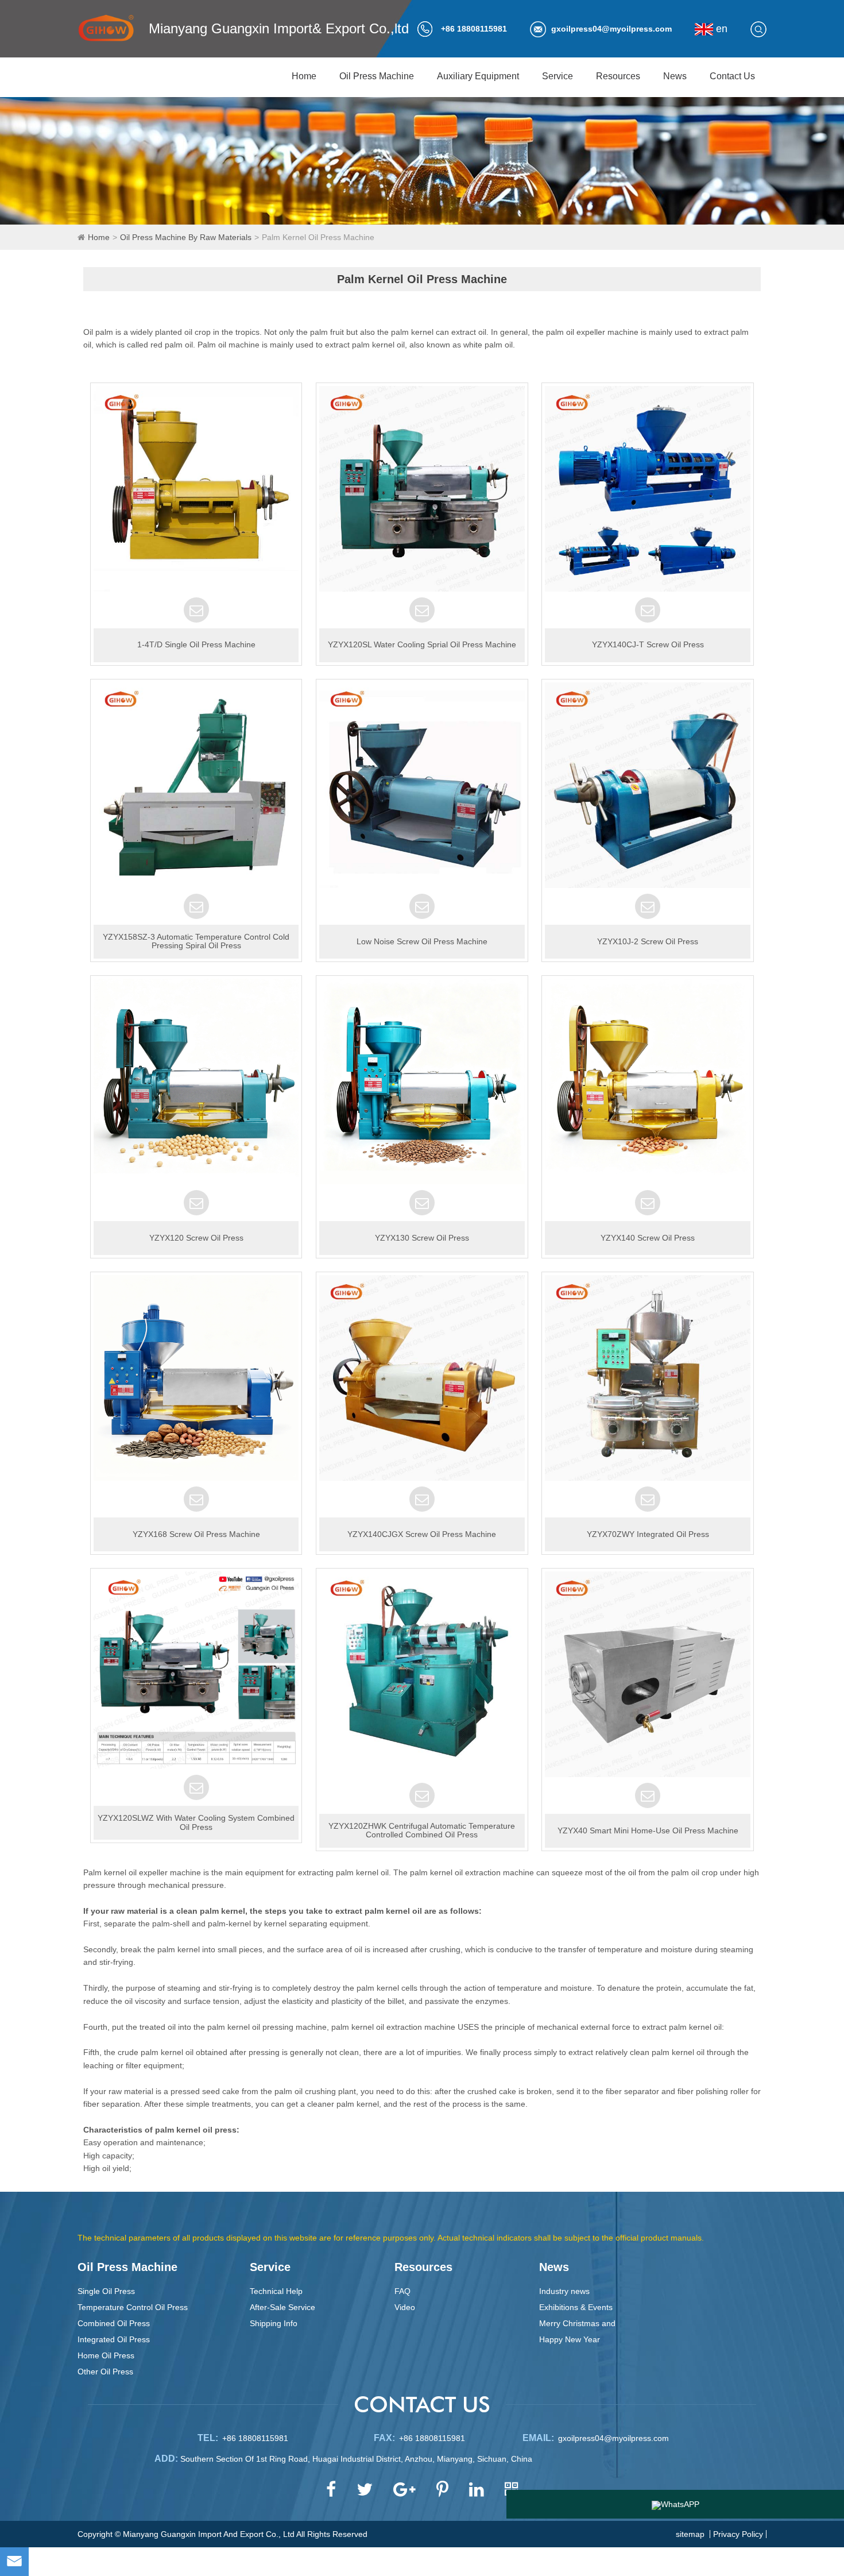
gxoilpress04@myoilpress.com (611, 29)
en (720, 29)
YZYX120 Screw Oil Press (196, 1238)
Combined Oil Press (114, 2323)
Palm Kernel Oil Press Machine (318, 237)
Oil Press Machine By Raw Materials (186, 237)
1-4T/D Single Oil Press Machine (196, 644)
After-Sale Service (282, 2307)
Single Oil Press (106, 2291)
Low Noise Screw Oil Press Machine (422, 941)
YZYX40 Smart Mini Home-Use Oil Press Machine (648, 1830)
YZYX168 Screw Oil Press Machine (196, 1534)
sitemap (690, 2534)
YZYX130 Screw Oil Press (422, 1238)
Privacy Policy (738, 2534)
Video (405, 2307)
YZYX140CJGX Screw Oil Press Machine (422, 1534)
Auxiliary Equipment (478, 76)
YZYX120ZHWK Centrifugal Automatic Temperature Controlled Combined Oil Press (422, 1830)
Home (304, 76)
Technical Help (276, 2291)
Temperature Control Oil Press (133, 2307)
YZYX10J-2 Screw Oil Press (648, 941)
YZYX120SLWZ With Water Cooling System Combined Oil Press (196, 1822)
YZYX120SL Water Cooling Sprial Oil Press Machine (422, 644)
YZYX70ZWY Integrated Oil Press (648, 1534)
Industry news (564, 2291)
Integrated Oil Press (114, 2339)
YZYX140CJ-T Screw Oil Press (648, 644)
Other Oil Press (105, 2372)
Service (557, 76)
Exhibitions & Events (576, 2307)
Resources (618, 76)
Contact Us (732, 76)
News (675, 76)
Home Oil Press (106, 2355)
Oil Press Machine (377, 76)
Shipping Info (274, 2323)
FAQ (402, 2291)
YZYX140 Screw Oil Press (648, 1238)
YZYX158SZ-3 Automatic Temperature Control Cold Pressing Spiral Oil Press (196, 941)
